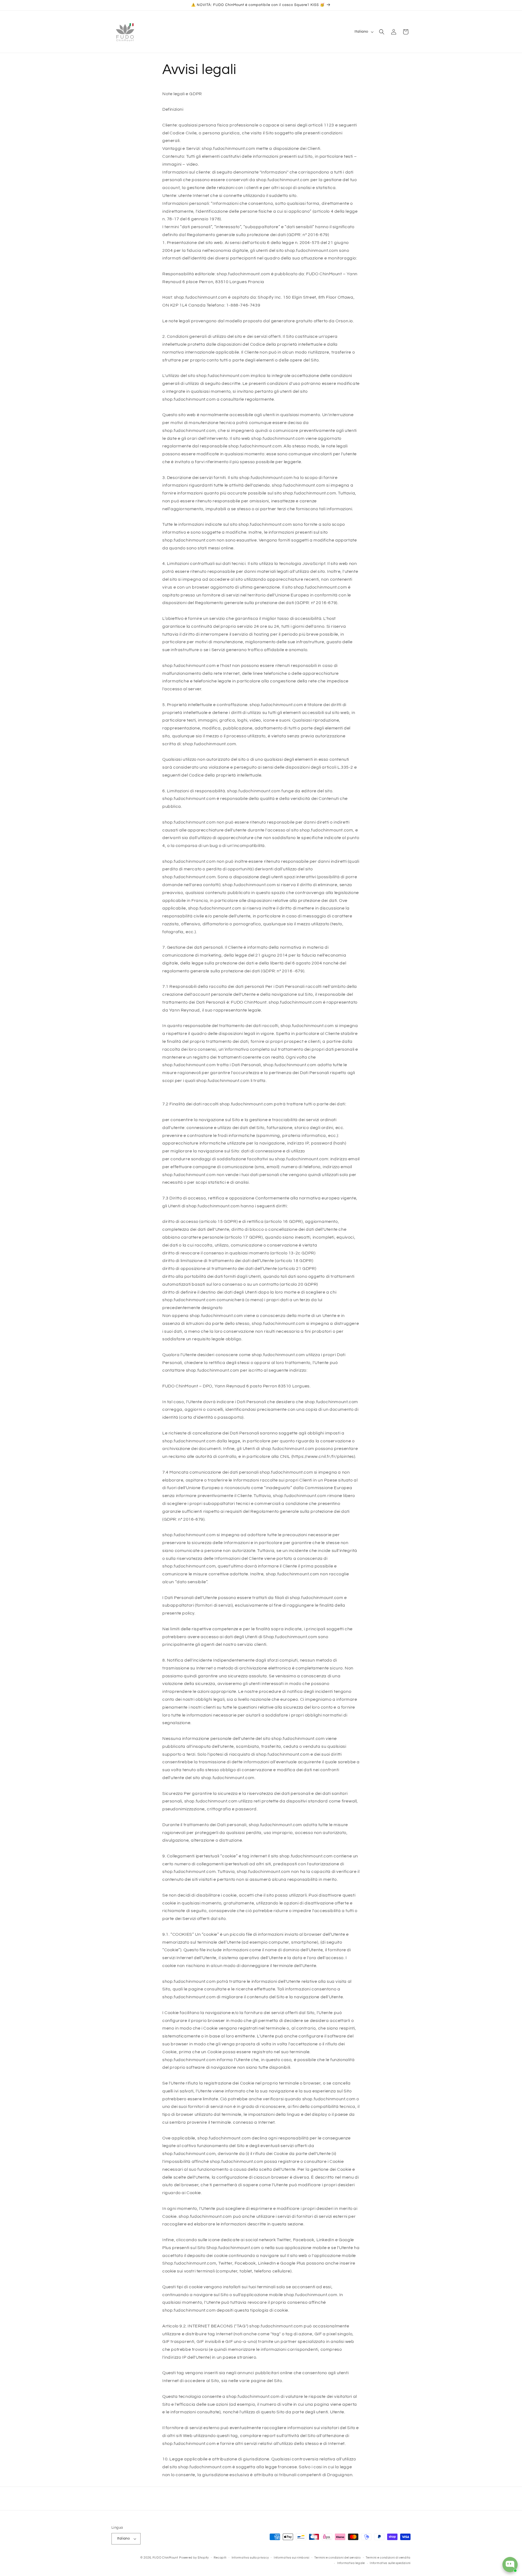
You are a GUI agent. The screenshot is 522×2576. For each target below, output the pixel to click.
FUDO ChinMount (165, 2558)
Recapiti (220, 2558)
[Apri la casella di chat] (510, 2565)
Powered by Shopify (194, 2558)
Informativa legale (351, 2563)
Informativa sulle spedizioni (390, 2563)
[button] (382, 32)
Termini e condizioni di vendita (388, 2558)
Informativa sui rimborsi (292, 2558)
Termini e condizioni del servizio (337, 2558)
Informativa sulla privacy (250, 2558)
